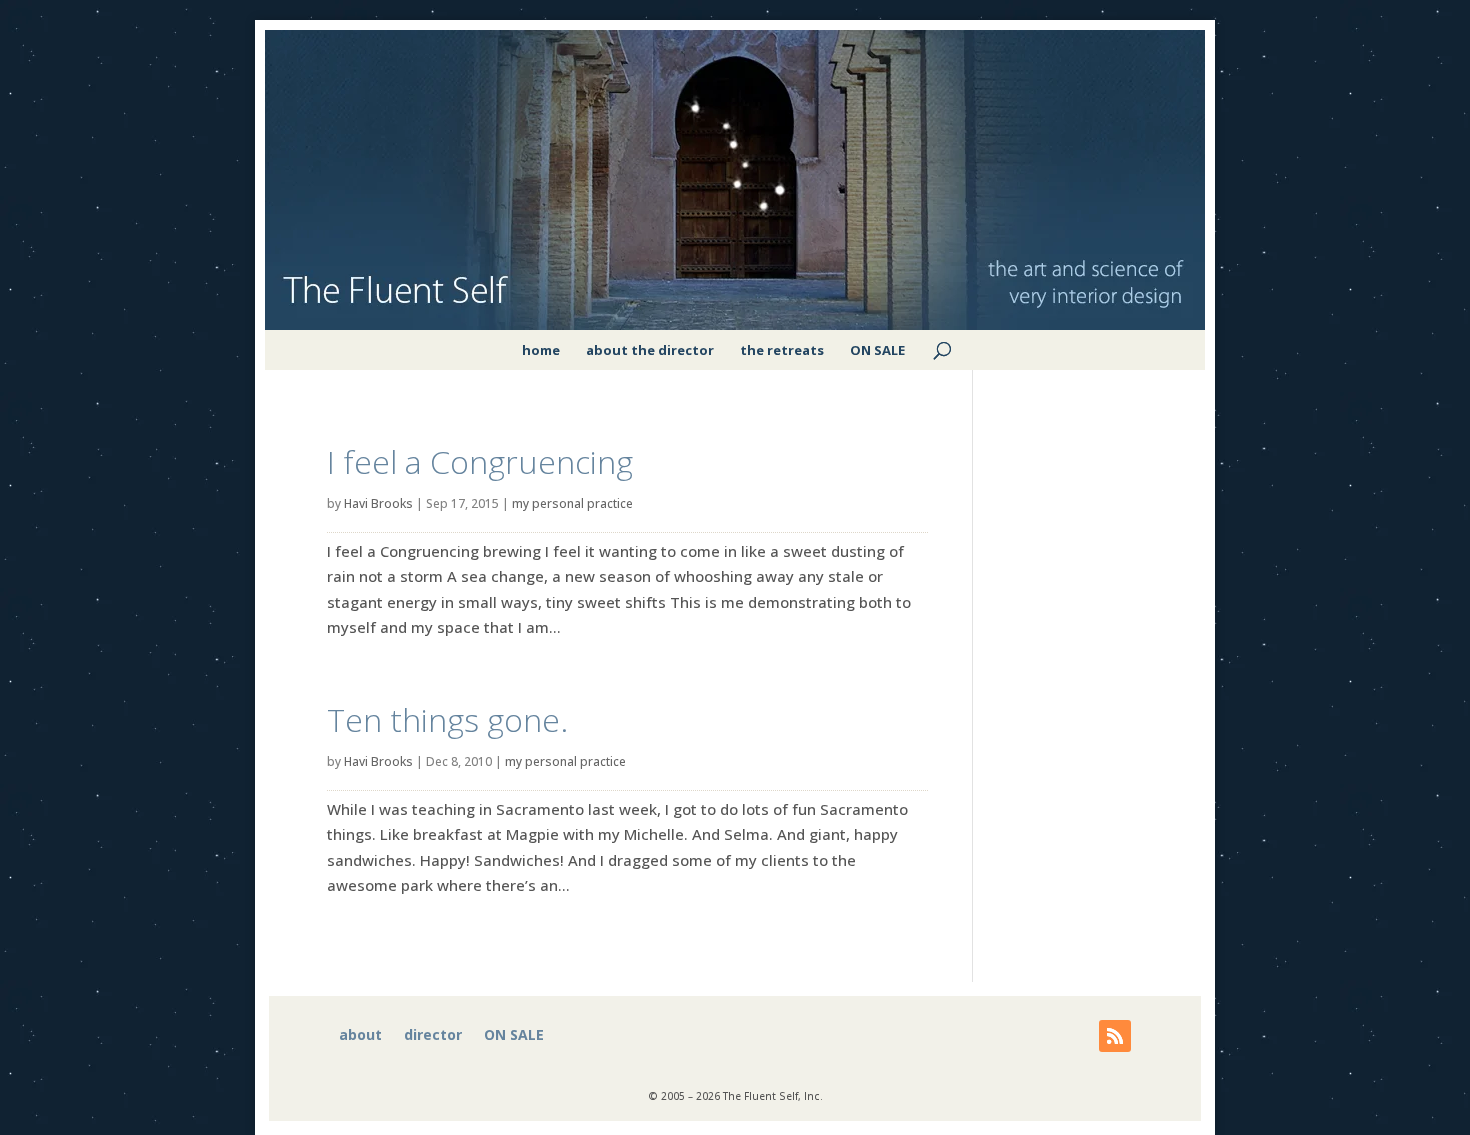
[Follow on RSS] (1115, 1036)
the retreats (782, 350)
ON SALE (877, 350)
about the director (650, 350)
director (433, 1036)
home (541, 350)
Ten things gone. (447, 719)
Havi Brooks (378, 503)
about (360, 1036)
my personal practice (572, 503)
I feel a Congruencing (480, 461)
